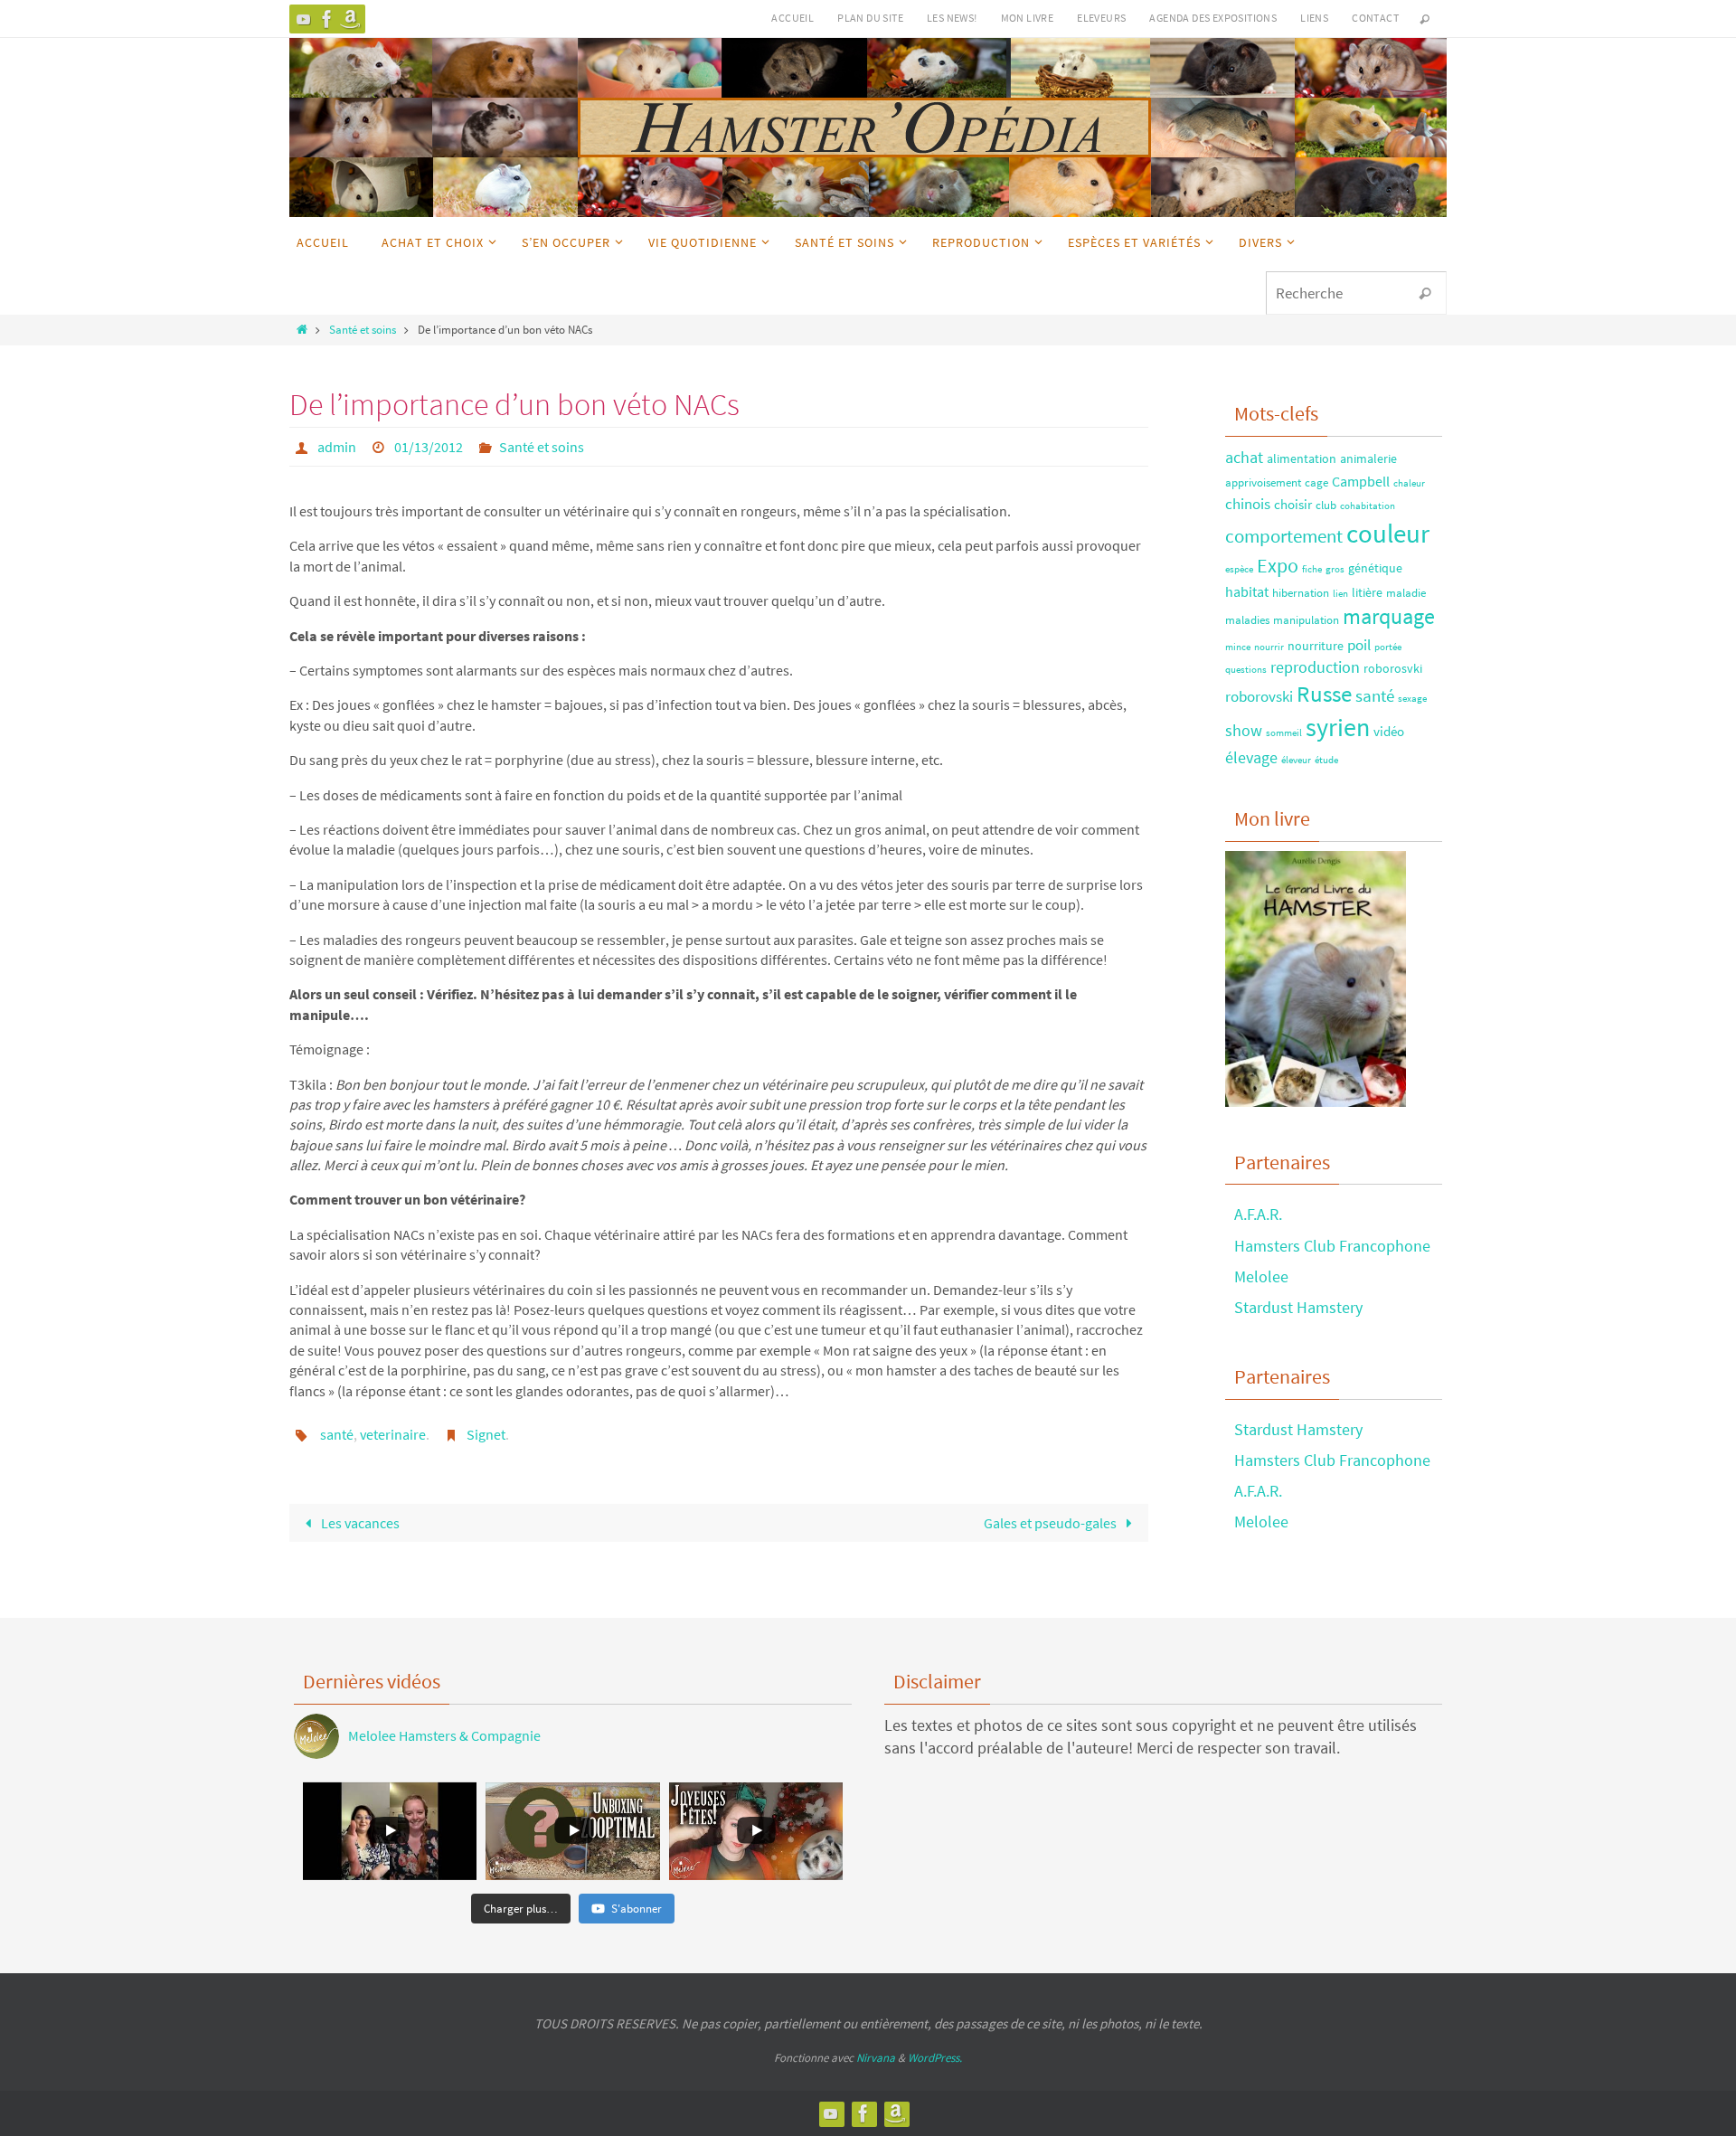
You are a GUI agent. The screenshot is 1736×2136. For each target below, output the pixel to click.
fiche (1312, 569)
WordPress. (935, 2058)
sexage (1412, 699)
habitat (1247, 591)
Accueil (793, 18)
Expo (1278, 565)
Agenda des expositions (1213, 18)
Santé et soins (363, 329)
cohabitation (1368, 506)
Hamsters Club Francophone (1332, 1246)
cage (1316, 482)
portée (1388, 647)
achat (1244, 457)
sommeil (1284, 733)
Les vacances (359, 1523)
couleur (1388, 533)
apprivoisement (1263, 482)
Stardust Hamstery (1298, 1307)
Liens (1314, 18)
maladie (1406, 592)
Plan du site (870, 18)
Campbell (1361, 481)
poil (1359, 645)
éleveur (1296, 760)
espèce (1239, 569)
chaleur (1409, 483)
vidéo (1389, 731)
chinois (1248, 504)
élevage (1251, 757)
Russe (1324, 694)
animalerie (1368, 458)
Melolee (1261, 1276)
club (1326, 505)
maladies (1247, 619)
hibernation (1301, 592)
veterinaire (393, 1434)
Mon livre (1028, 18)
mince (1238, 647)
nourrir (1269, 647)
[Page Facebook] (327, 19)
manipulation (1306, 619)
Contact (1375, 18)
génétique (1375, 568)
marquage (1389, 617)
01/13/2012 (429, 447)
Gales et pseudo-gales (1052, 1523)
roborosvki (1393, 668)
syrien (1338, 727)
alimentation (1302, 458)
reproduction (1315, 667)
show (1244, 730)
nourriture (1316, 646)
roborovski (1259, 696)
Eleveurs (1101, 18)
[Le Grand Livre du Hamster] (351, 19)
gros (1335, 569)
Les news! (952, 18)
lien (1340, 594)
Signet (486, 1434)
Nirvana (876, 2058)
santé (337, 1434)
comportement (1284, 536)
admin (337, 447)
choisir (1293, 504)
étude (1326, 760)
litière (1367, 592)
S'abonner (637, 1909)
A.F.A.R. (1258, 1214)
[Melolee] (304, 19)
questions (1246, 670)
